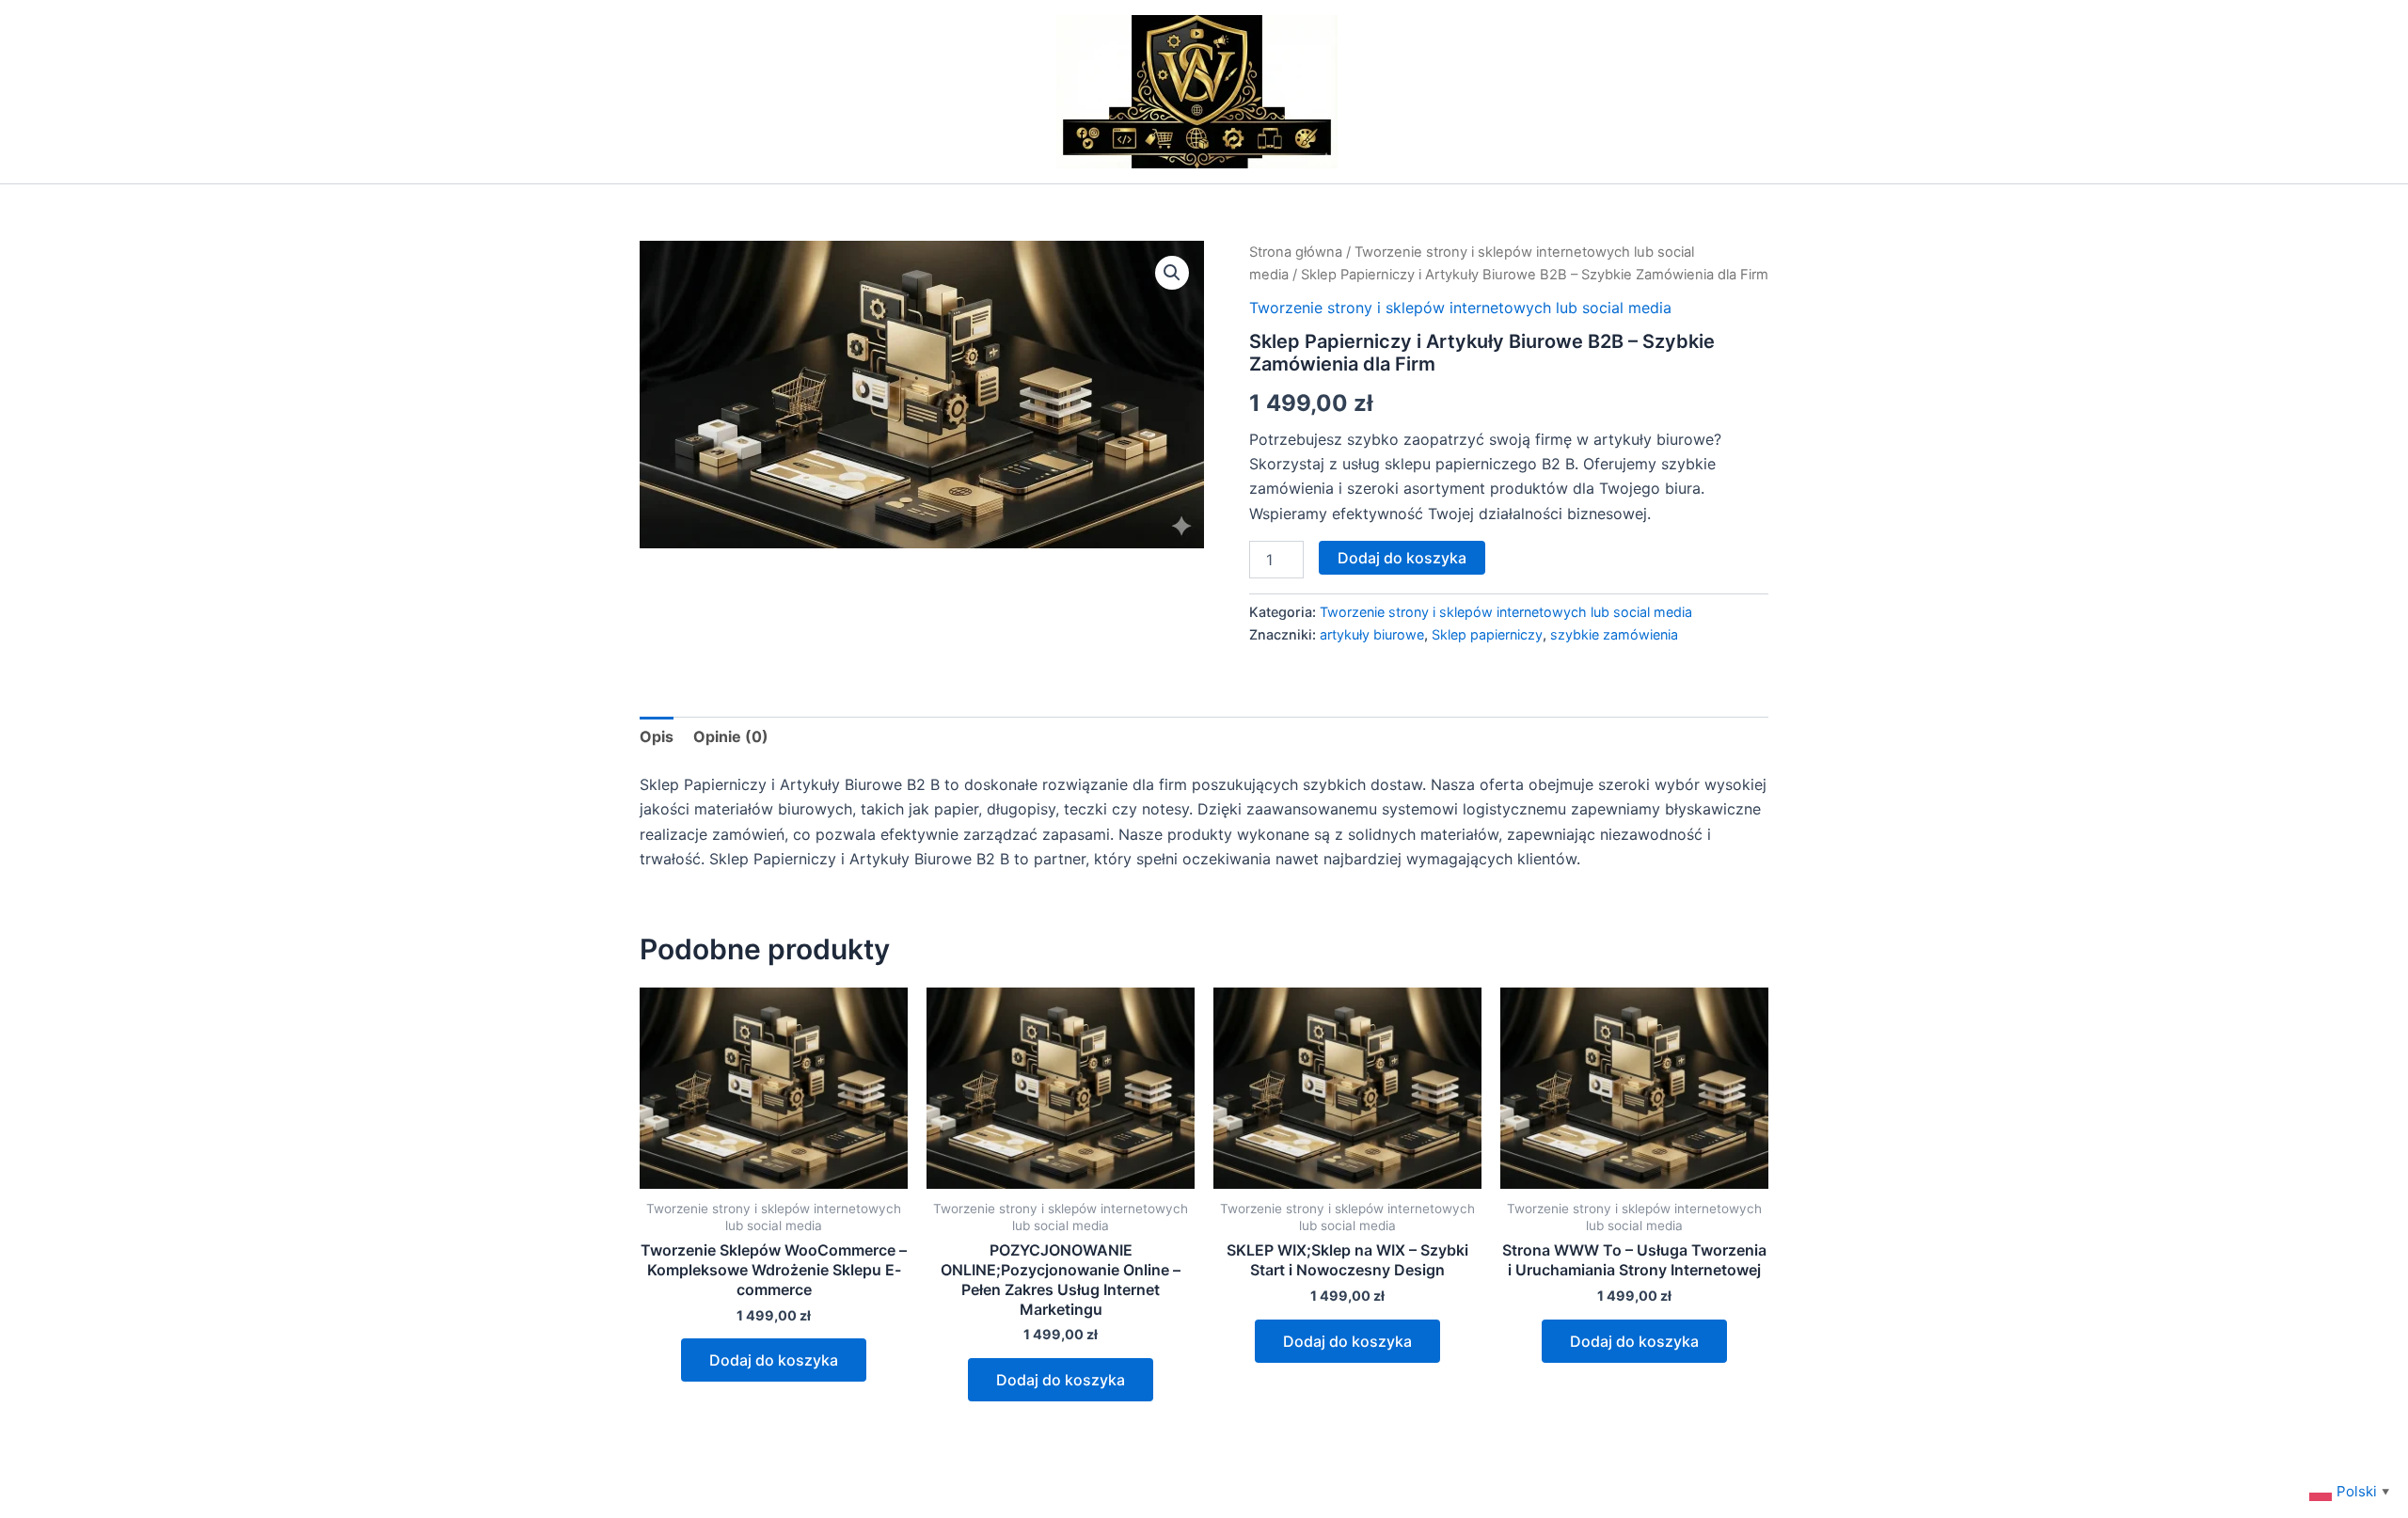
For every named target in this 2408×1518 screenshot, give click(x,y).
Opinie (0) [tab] (731, 736)
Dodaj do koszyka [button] (774, 1360)
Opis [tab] (657, 736)
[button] (1172, 273)
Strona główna (1296, 252)
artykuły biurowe (1372, 634)
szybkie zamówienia (1614, 634)
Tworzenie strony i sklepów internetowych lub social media (1460, 308)
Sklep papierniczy (1487, 634)
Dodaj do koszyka (1402, 558)
